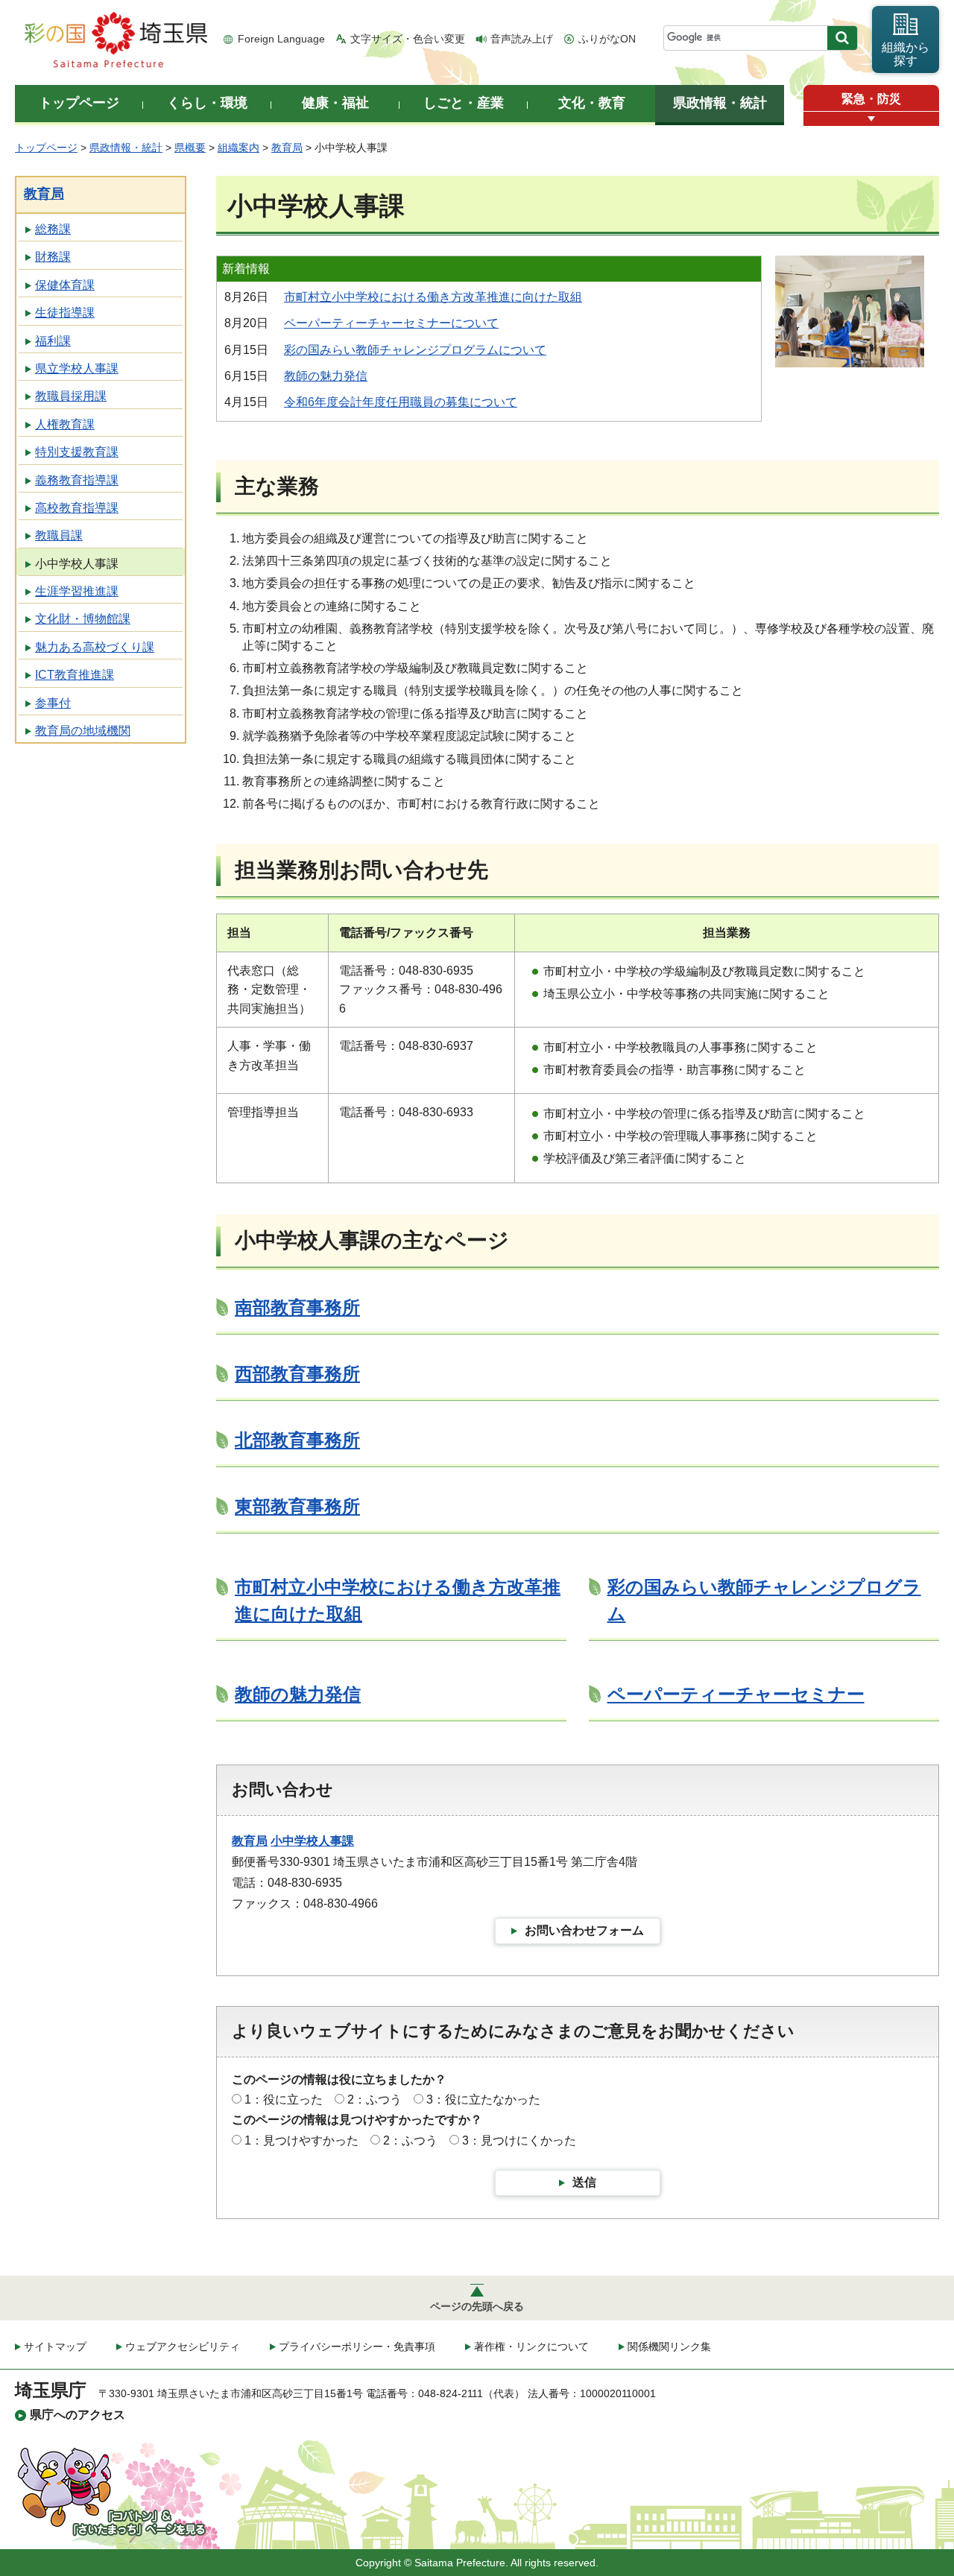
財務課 (53, 257)
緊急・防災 (871, 99)
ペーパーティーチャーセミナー (736, 1694)
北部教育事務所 (297, 1440)
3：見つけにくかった (519, 2140)
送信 (584, 2182)
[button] (871, 119)
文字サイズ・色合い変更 (408, 39)
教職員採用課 (71, 396)
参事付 (53, 703)
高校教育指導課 (77, 508)
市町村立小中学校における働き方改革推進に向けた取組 (433, 297)
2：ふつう (375, 2099)
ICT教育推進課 (75, 675)
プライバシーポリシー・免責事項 (357, 2346)
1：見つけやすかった (301, 2140)
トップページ (46, 148)
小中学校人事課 (77, 564)
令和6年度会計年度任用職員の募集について (401, 402)
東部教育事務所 (297, 1506)
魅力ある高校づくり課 (95, 647)
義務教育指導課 (77, 480)
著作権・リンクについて (531, 2346)
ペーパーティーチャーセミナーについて (391, 323)
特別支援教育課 (77, 452)
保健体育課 (65, 285)
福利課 (53, 341)
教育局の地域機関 (83, 731)
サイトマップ (55, 2346)
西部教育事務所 (297, 1374)
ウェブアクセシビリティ (183, 2346)
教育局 (287, 148)
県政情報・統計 (126, 148)
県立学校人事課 (77, 368)
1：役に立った (284, 2099)
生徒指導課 (65, 313)
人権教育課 (65, 424)
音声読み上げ (522, 39)
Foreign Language (281, 39)
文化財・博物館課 (83, 619)
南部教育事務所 (297, 1307)
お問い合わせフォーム (584, 1930)
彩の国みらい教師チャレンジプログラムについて (415, 350)
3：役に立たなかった (483, 2099)
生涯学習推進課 (77, 591)
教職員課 (59, 535)
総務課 (53, 229)
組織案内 (238, 148)
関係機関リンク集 (669, 2346)
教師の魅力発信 (326, 376)
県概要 (190, 148)
